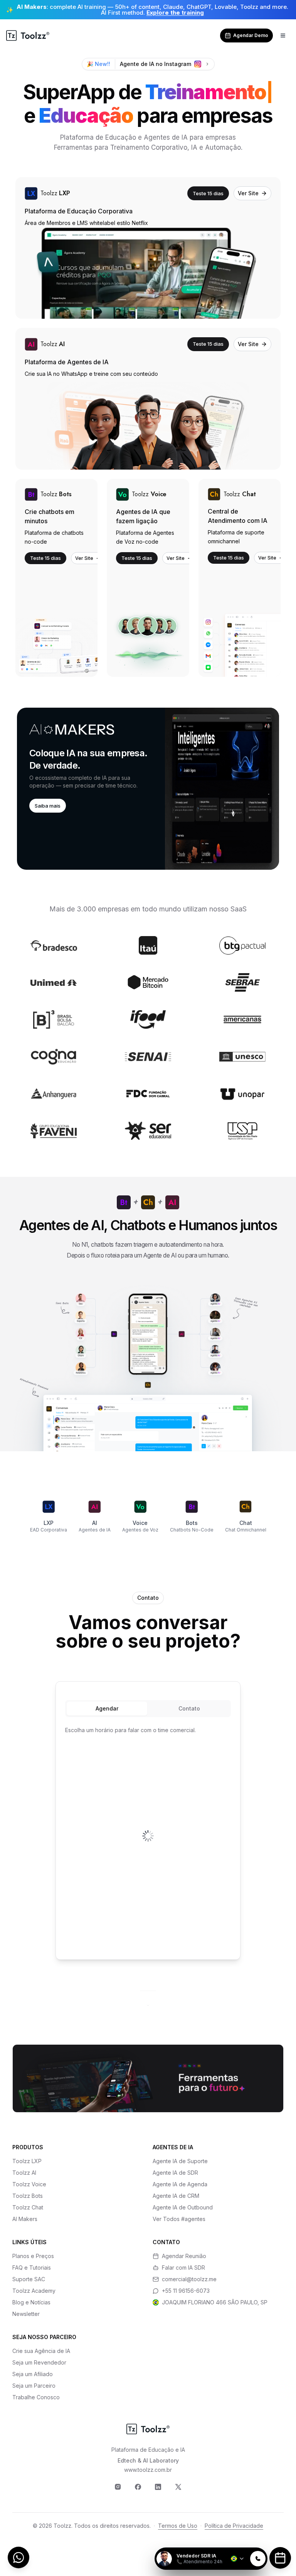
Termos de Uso (178, 2526)
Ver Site (248, 193)
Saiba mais (48, 806)
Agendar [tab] (107, 1708)
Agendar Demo (251, 35)
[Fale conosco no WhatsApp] (18, 2557)
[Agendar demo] (280, 2558)
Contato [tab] (189, 1708)
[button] (148, 789)
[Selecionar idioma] (238, 2559)
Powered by (241, 2543)
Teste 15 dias (208, 193)
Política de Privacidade (234, 2526)
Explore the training (175, 13)
